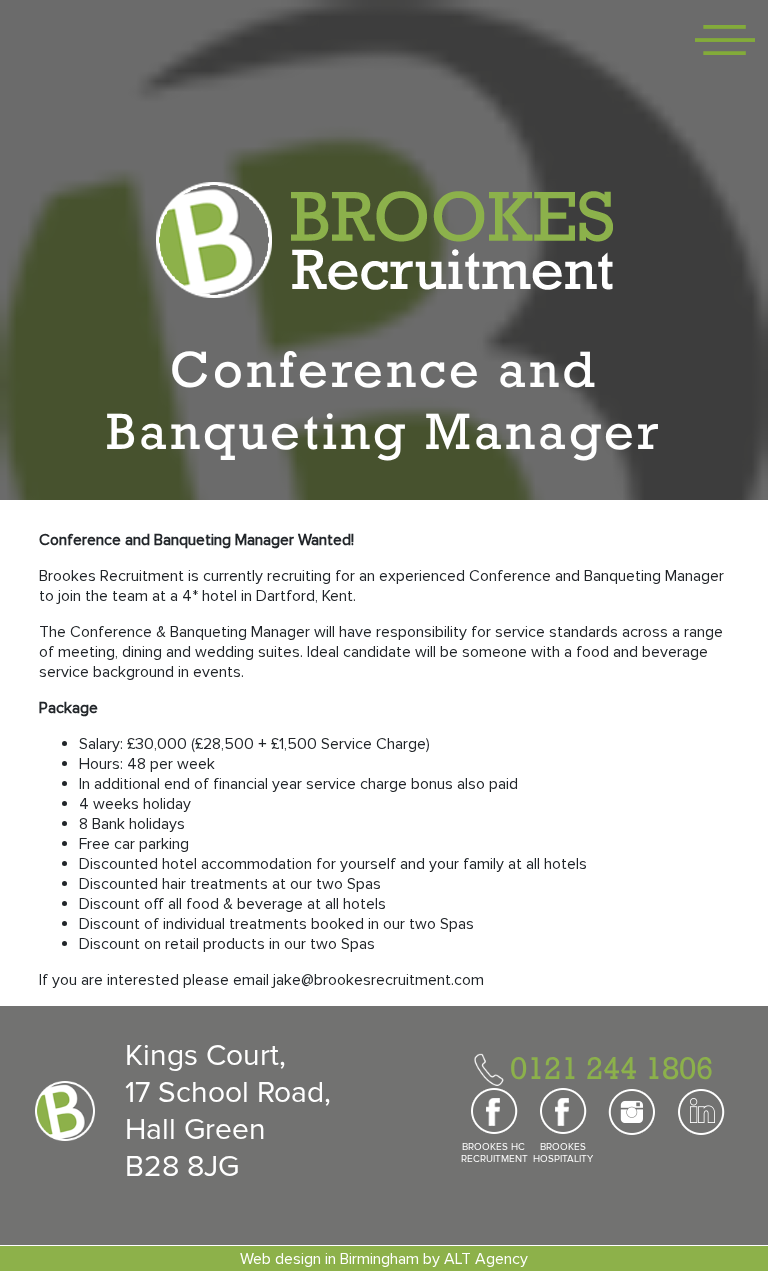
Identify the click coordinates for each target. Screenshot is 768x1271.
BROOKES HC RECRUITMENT (493, 1153)
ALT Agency (486, 1259)
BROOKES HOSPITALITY (563, 1153)
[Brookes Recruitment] (384, 239)
